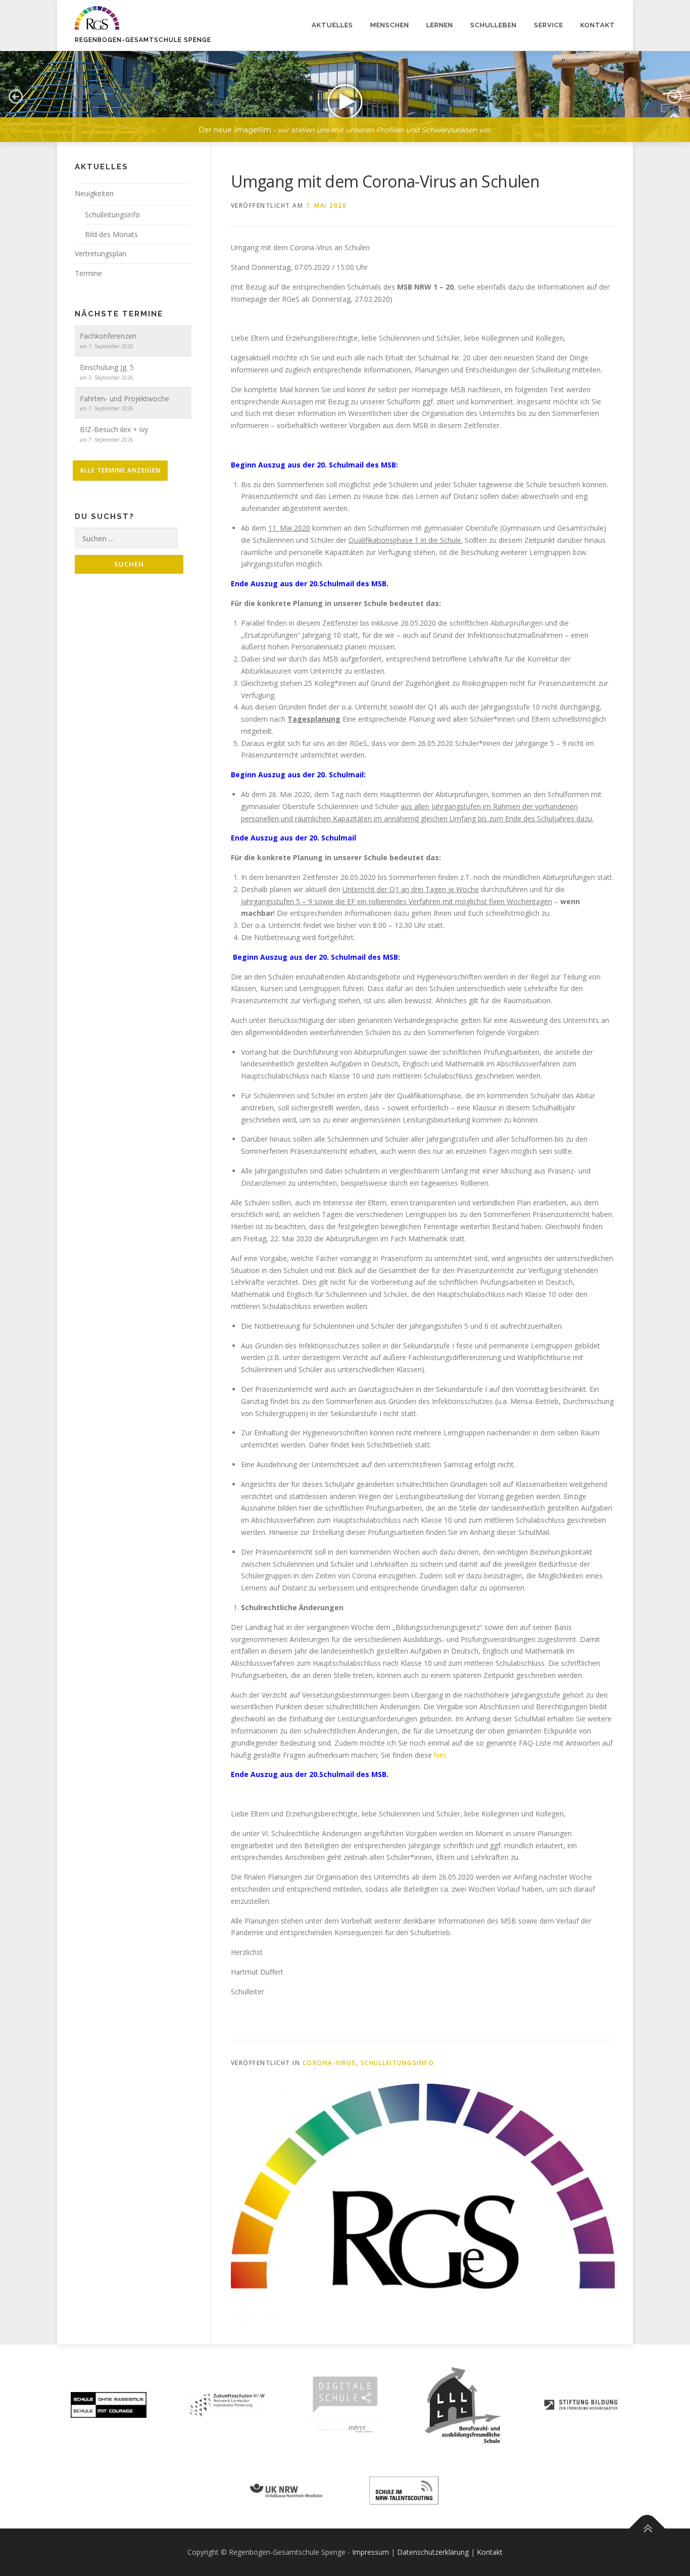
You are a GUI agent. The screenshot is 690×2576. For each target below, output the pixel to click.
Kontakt (598, 25)
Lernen (440, 25)
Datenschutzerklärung (433, 2552)
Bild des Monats (111, 234)
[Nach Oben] (647, 2528)
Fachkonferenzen (108, 336)
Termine (88, 273)
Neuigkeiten (94, 193)
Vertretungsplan (101, 253)
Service (549, 25)
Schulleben (494, 25)
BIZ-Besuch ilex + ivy (114, 429)
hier (440, 1755)
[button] (16, 97)
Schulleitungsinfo (398, 2063)
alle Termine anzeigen (120, 470)
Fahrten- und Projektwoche (125, 399)
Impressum (371, 2552)
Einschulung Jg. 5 (107, 367)
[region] (345, 89)
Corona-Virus (329, 2063)
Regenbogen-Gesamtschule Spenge (143, 40)
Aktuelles (332, 25)
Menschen (390, 25)
